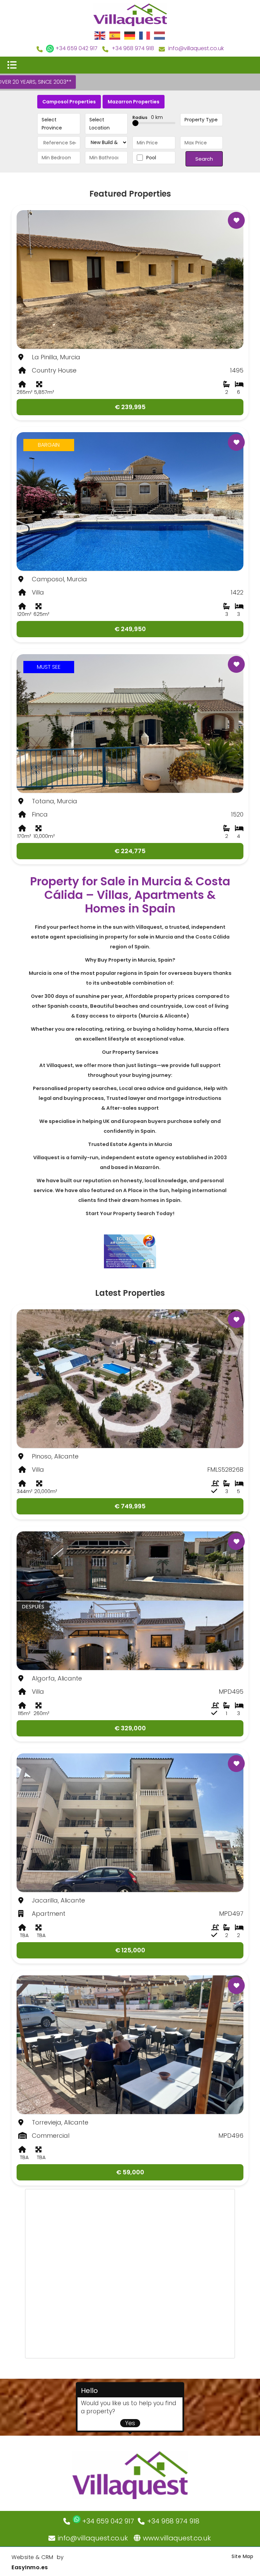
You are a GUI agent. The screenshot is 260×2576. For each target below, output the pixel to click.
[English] (100, 35)
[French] (145, 35)
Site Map (242, 2556)
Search (204, 159)
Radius (148, 117)
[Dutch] (160, 35)
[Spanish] (115, 35)
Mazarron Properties (134, 102)
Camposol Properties (69, 102)
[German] (130, 35)
